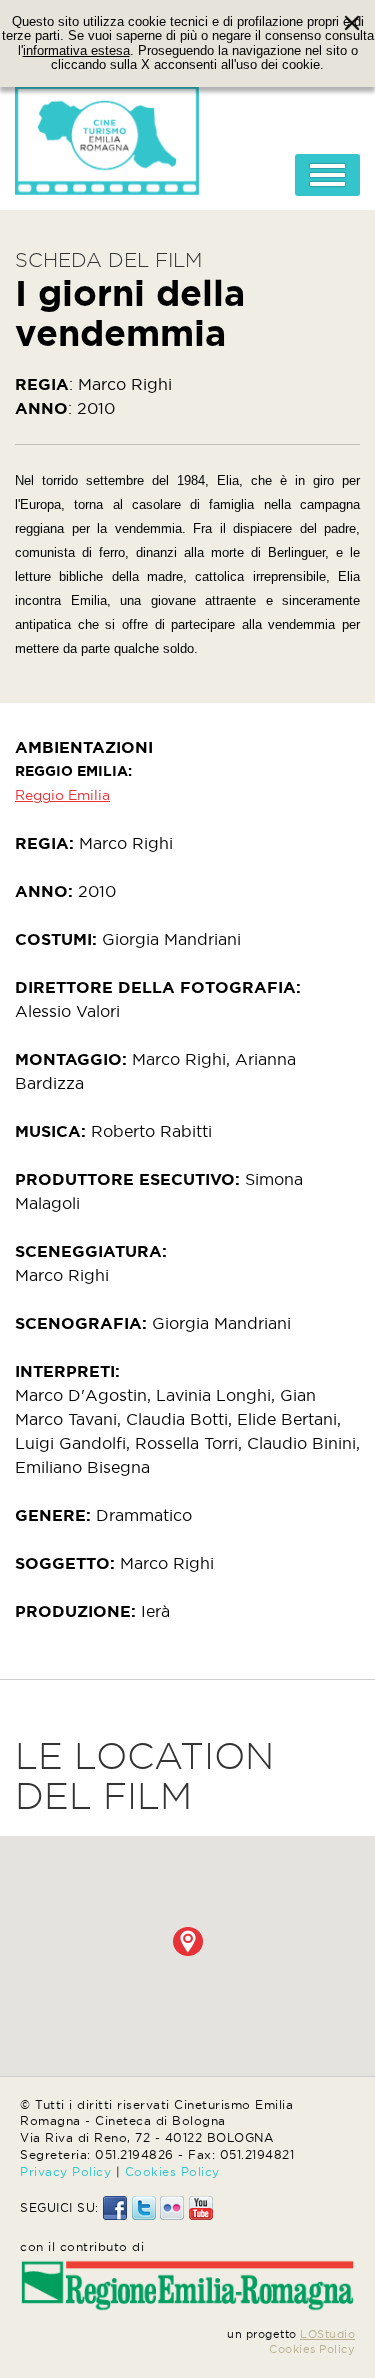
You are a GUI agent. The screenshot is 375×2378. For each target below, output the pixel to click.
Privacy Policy (65, 2171)
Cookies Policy (172, 2171)
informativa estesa (76, 51)
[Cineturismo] (107, 135)
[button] (188, 1941)
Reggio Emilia (62, 795)
